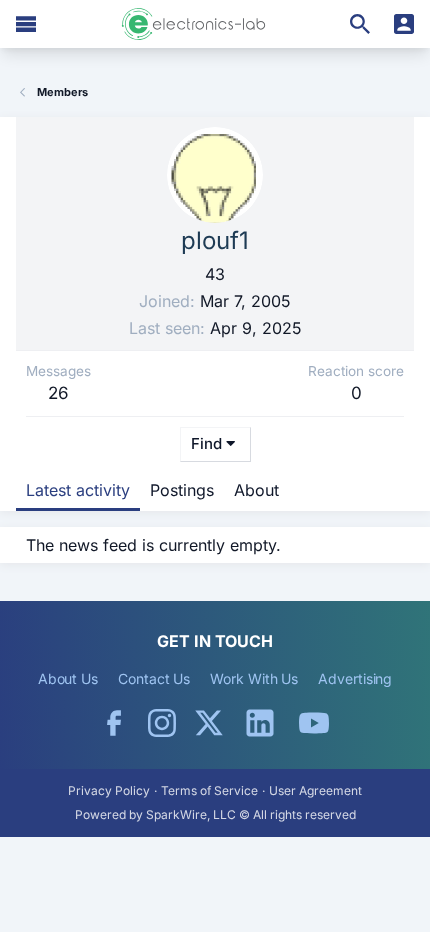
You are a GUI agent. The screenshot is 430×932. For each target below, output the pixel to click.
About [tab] (256, 490)
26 (58, 393)
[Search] (360, 24)
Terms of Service (209, 790)
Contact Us (154, 678)
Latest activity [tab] (78, 490)
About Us (68, 678)
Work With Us (254, 678)
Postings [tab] (182, 490)
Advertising (355, 678)
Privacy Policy (109, 790)
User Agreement (315, 790)
